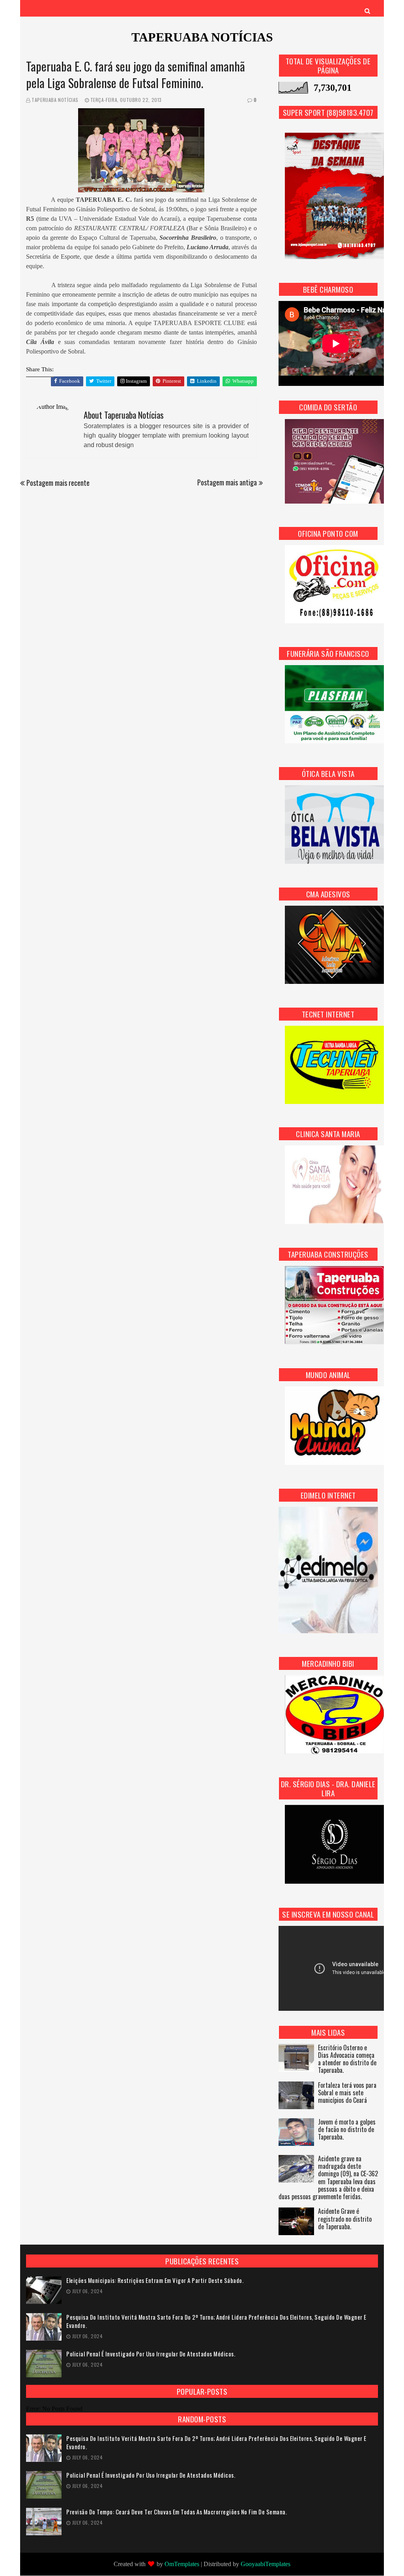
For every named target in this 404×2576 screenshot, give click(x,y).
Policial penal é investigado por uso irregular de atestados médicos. (151, 2354)
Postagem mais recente (58, 483)
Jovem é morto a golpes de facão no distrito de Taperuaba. (347, 2130)
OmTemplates (182, 2564)
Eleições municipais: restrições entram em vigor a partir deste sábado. (155, 2280)
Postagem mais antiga (227, 482)
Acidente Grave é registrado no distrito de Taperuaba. (345, 2219)
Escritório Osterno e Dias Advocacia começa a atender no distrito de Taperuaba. (347, 2060)
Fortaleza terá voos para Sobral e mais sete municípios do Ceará (347, 2093)
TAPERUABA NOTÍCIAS (202, 37)
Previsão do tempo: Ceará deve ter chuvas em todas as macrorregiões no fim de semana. (177, 2512)
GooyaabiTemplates (266, 2564)
